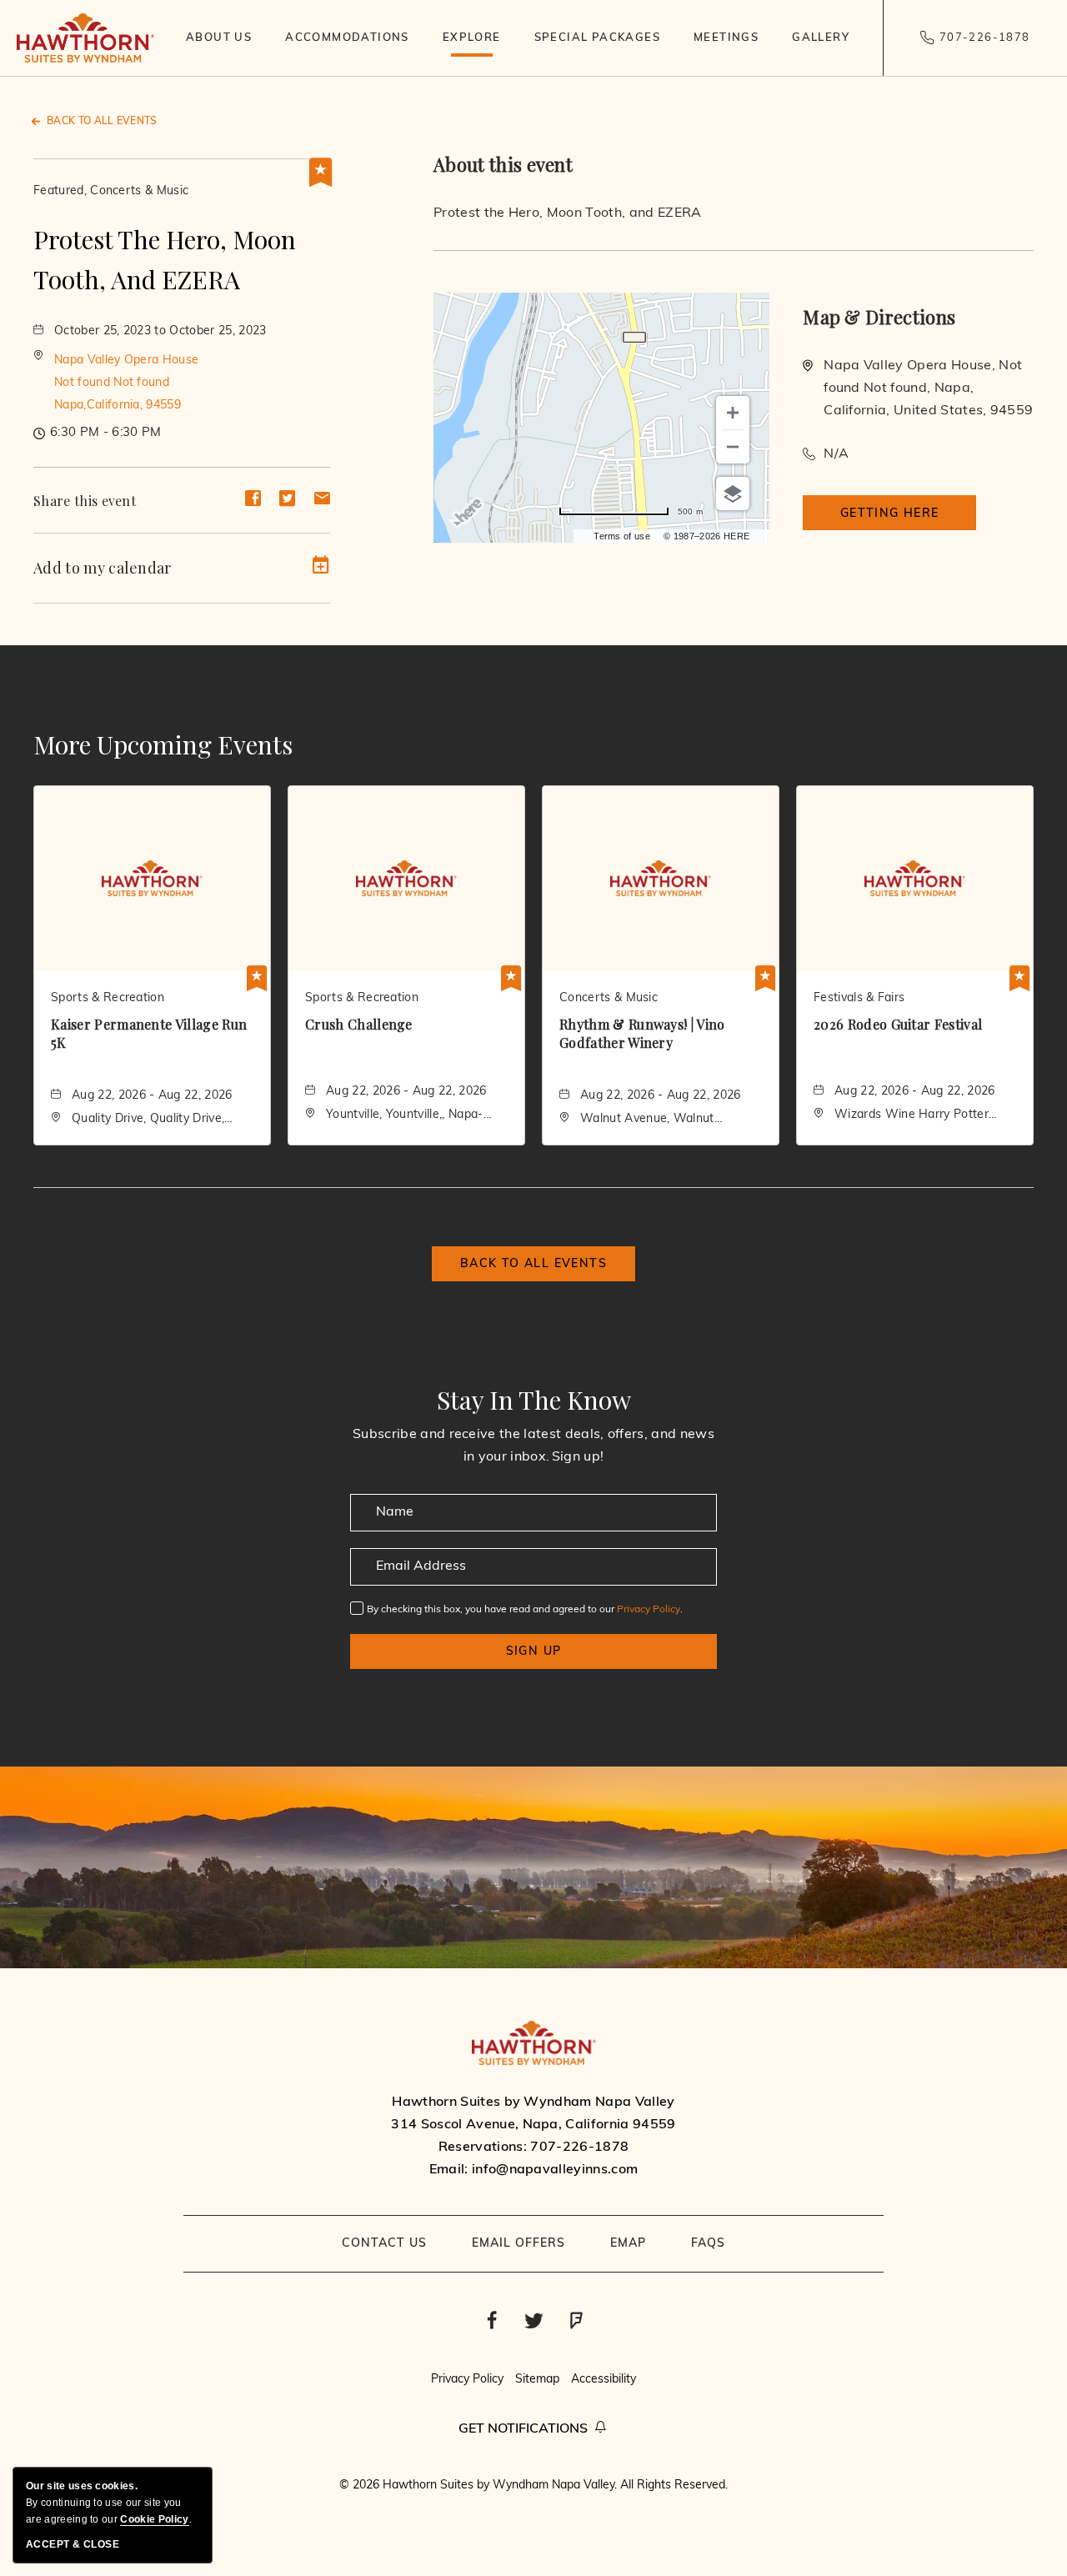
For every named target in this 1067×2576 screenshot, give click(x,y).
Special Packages (597, 38)
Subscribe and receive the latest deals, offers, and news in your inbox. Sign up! (533, 1446)
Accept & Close (73, 2544)
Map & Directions (879, 317)
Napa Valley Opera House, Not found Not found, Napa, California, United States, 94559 (928, 388)
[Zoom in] (733, 413)
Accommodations (347, 38)
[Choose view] (733, 494)
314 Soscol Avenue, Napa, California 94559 (533, 2125)
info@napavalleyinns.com (555, 2170)
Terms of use (622, 536)
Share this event (85, 501)
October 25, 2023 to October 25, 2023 (160, 331)
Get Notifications (523, 2429)
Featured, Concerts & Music (111, 191)
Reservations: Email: (533, 2136)
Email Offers (518, 2244)
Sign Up (534, 1652)
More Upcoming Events (163, 744)
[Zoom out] (733, 447)
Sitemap (537, 2380)
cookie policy (154, 2519)
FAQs (708, 2244)
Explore (472, 38)
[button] (126, 383)
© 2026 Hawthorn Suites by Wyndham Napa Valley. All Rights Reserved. (533, 2486)
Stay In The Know (534, 1400)
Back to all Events (102, 122)
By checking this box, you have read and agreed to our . (525, 1610)
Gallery (821, 38)
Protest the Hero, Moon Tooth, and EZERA (165, 259)
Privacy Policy (649, 1610)
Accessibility (604, 2380)
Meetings (726, 38)
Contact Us (384, 2244)
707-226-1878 (985, 38)
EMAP (628, 2244)
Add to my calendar (103, 568)
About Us (219, 38)
